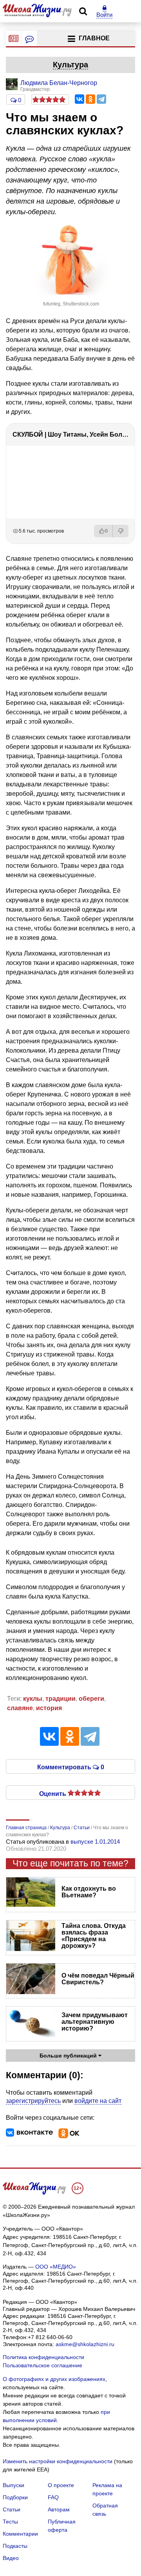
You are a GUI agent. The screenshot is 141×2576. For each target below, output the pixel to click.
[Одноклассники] (90, 99)
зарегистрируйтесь (33, 2101)
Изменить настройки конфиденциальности (58, 2461)
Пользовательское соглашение (42, 2365)
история (49, 1708)
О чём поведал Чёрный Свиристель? (98, 1979)
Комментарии (20, 2534)
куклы (33, 1699)
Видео (11, 2558)
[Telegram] (101, 99)
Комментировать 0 (71, 1767)
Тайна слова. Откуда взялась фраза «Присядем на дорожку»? (94, 1936)
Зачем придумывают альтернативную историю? (95, 2022)
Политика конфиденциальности (43, 2357)
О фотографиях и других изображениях (54, 2379)
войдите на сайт (98, 2101)
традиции (61, 1699)
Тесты (10, 2522)
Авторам (59, 2509)
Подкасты (15, 2546)
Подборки (15, 2497)
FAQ (53, 2497)
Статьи (12, 2509)
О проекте (61, 2485)
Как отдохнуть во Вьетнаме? (89, 1892)
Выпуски (14, 2485)
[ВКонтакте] (80, 99)
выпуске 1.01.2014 (95, 1842)
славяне (20, 1708)
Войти (104, 15)
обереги (91, 1699)
